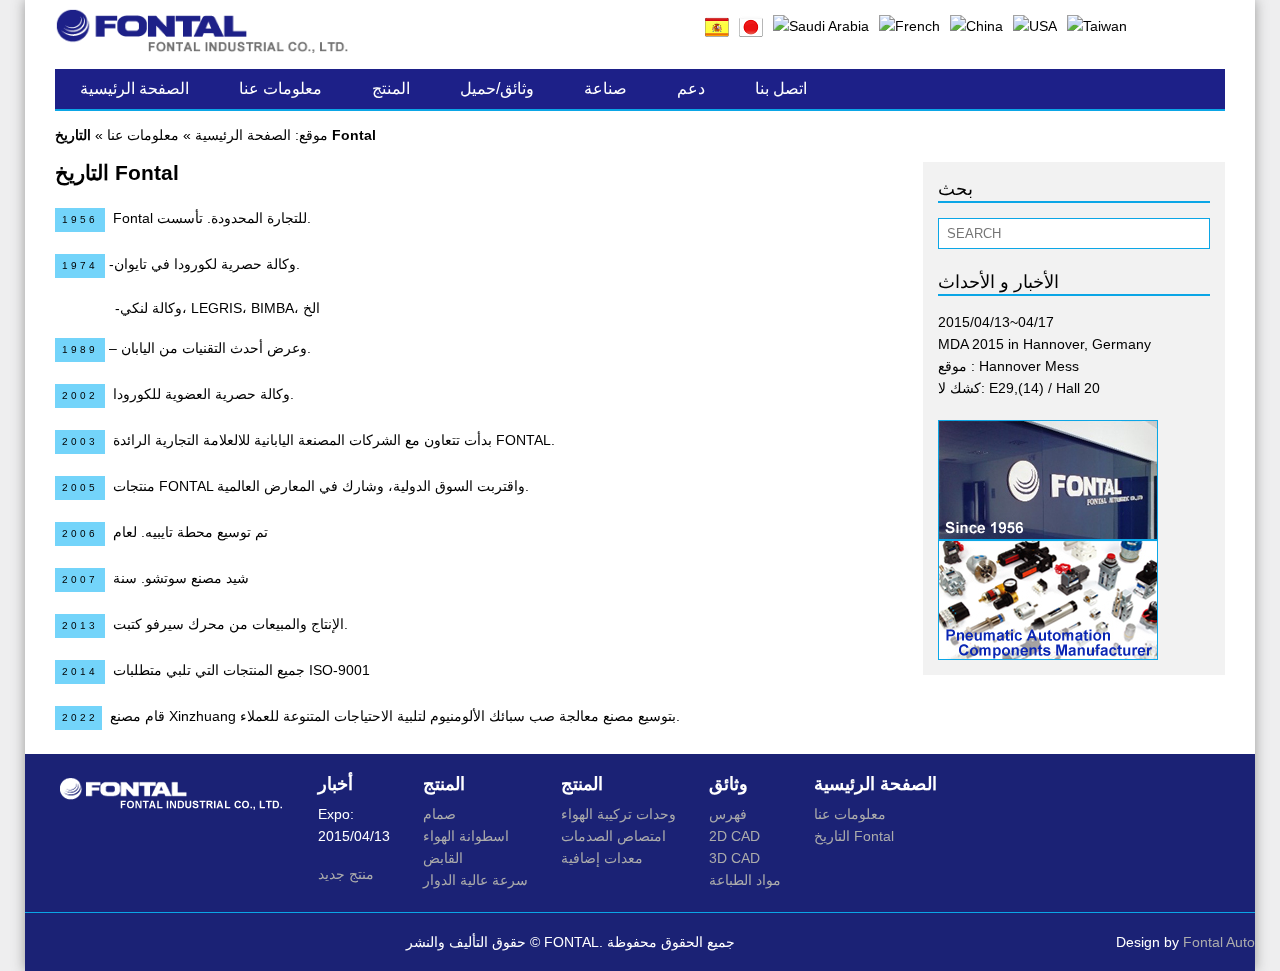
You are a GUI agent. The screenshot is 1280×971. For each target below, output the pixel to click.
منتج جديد (346, 874)
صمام (439, 814)
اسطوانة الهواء (466, 836)
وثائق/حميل (497, 88)
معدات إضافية (602, 858)
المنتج (391, 88)
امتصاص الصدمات (613, 836)
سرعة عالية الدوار (475, 880)
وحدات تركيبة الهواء (618, 814)
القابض (443, 858)
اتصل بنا (781, 88)
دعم (691, 88)
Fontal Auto (1219, 942)
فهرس (728, 814)
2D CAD (734, 836)
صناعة (605, 88)
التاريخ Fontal (854, 836)
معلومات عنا (280, 88)
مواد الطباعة (745, 880)
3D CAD (734, 858)
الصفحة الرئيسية (134, 88)
